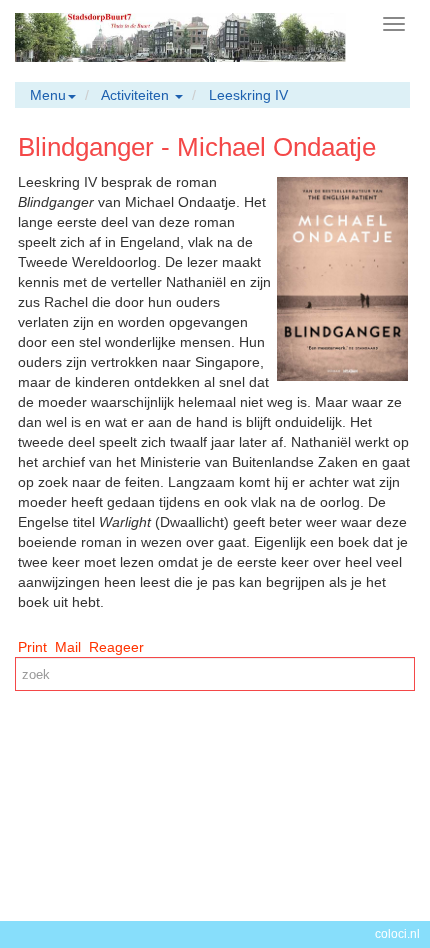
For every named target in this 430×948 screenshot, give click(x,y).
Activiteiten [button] (137, 95)
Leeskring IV (248, 95)
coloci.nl (397, 934)
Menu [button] (48, 95)
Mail (68, 647)
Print (32, 647)
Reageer (116, 647)
